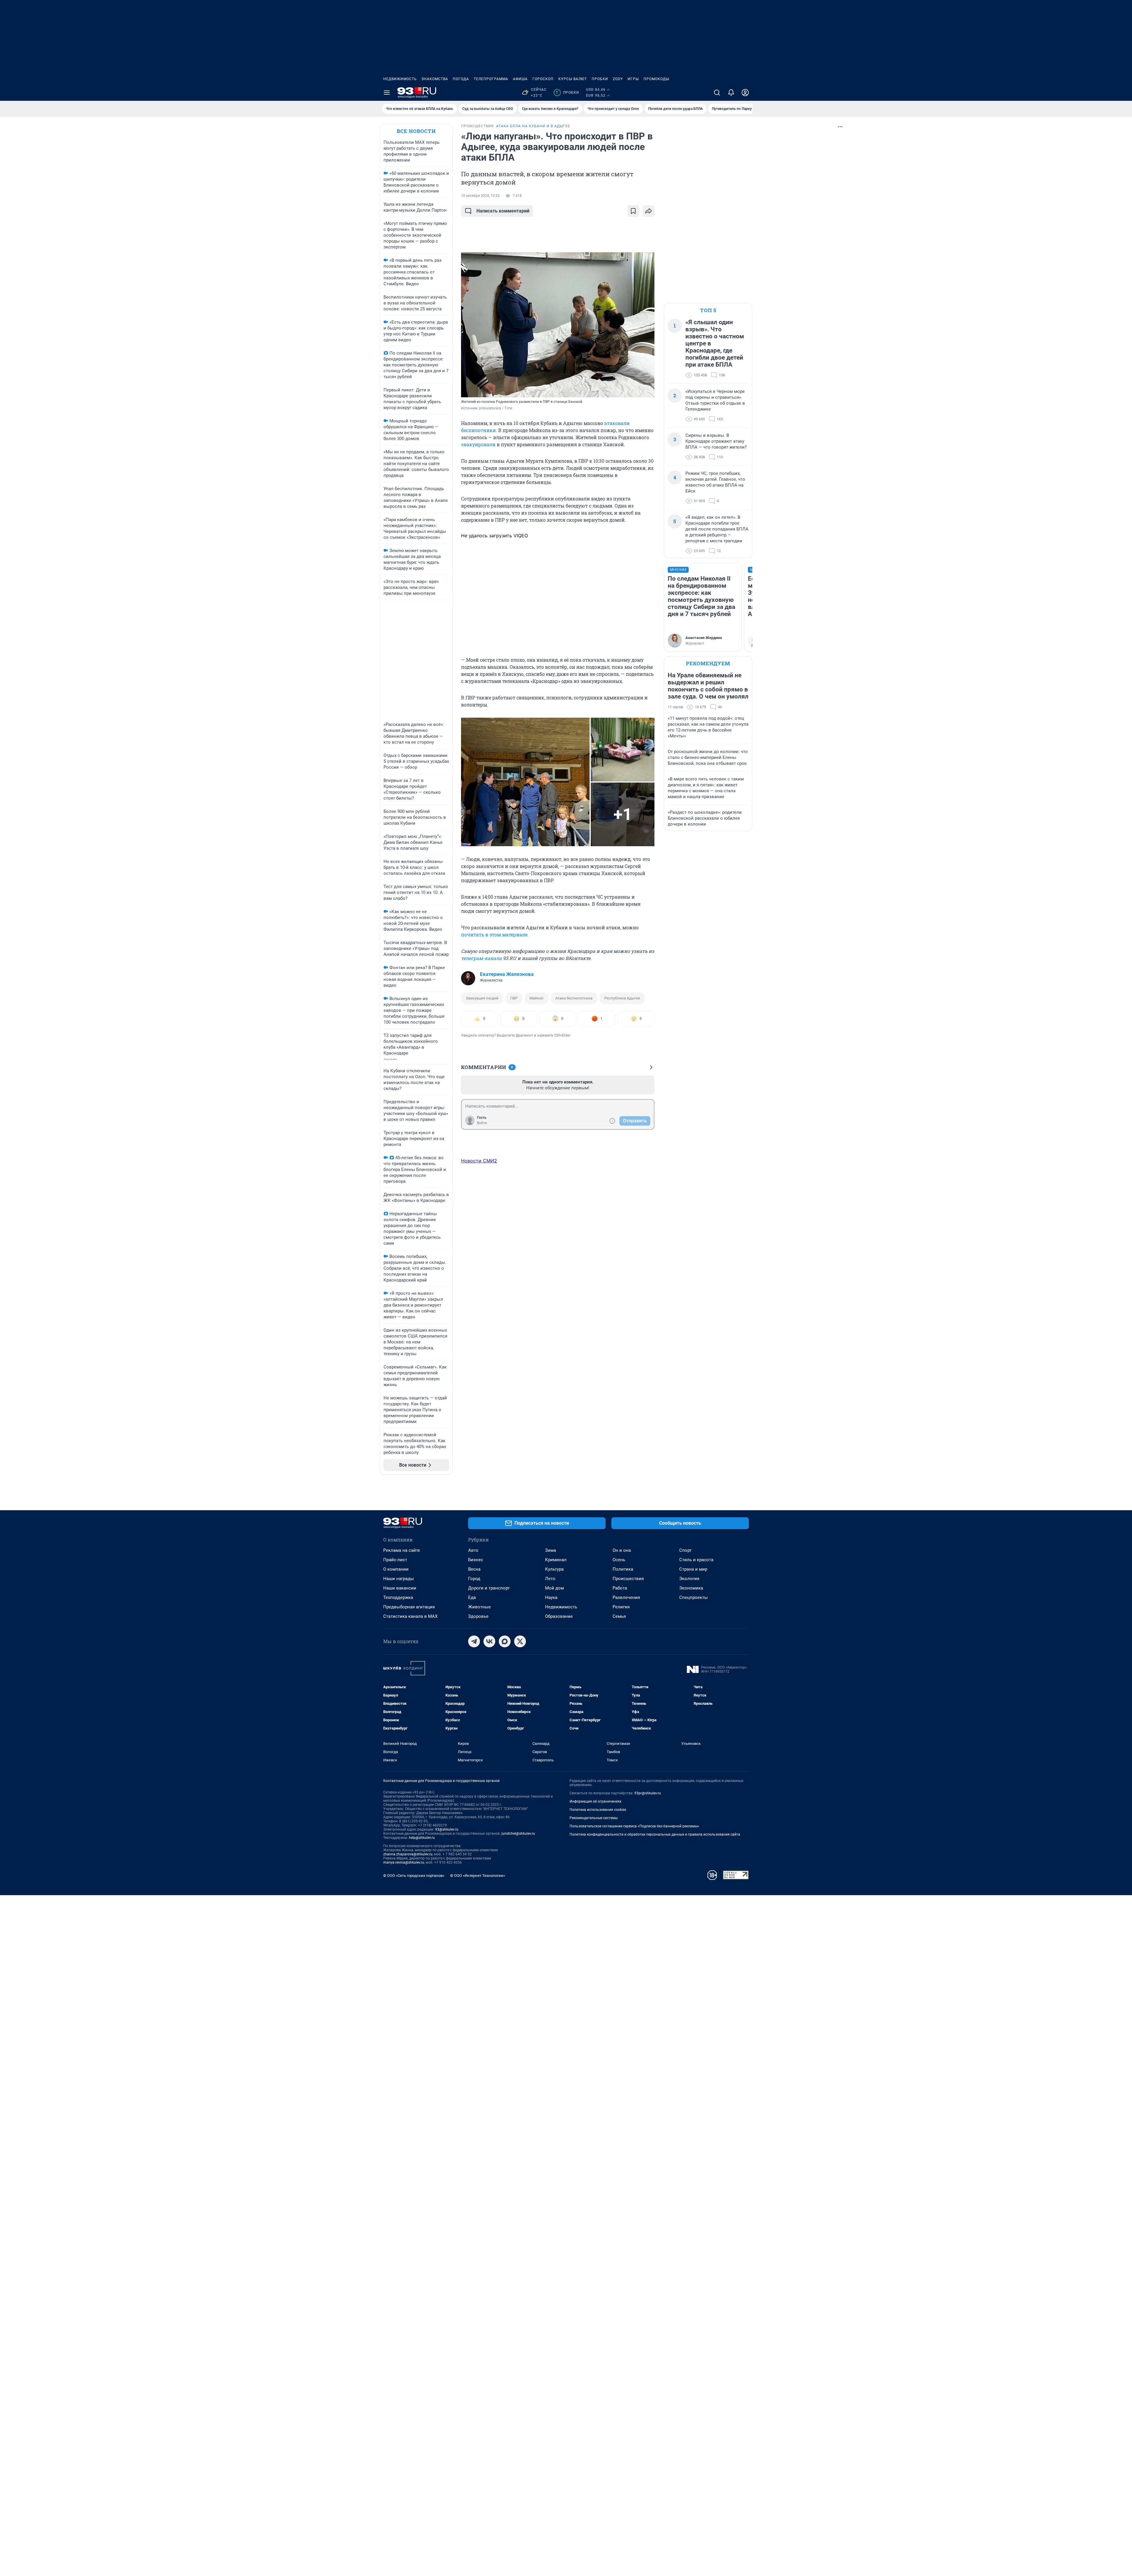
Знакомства (435, 79)
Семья (619, 1616)
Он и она (622, 1550)
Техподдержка (398, 1597)
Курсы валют (573, 79)
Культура (554, 1569)
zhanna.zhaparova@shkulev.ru (408, 1854)
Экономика (691, 1588)
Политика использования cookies (598, 1810)
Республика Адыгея (622, 998)
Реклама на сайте (402, 1550)
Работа (620, 1588)
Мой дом (555, 1588)
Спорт (685, 1550)
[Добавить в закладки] (633, 211)
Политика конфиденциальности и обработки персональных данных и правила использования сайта (655, 1834)
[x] (520, 1641)
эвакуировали (478, 444)
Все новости (416, 131)
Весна (474, 1569)
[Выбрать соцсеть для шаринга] (649, 211)
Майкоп (537, 998)
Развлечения (626, 1597)
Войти (482, 1123)
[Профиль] (745, 93)
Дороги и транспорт (489, 1588)
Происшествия (628, 1579)
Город (474, 1579)
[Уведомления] (731, 93)
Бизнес (476, 1560)
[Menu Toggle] (387, 93)
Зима (551, 1550)
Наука (551, 1597)
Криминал (556, 1560)
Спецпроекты (693, 1597)
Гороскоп (543, 79)
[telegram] (474, 1641)
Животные (479, 1607)
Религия (621, 1607)
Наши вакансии (400, 1588)
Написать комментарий (503, 211)
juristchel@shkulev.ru (518, 1834)
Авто (473, 1550)
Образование (559, 1616)
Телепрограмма (491, 79)
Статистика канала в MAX (410, 1616)
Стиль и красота (696, 1560)
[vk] (489, 1641)
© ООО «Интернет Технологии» (478, 1876)
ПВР (514, 998)
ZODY (618, 79)
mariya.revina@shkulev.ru (404, 1862)
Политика (623, 1569)
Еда (472, 1597)
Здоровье (478, 1616)
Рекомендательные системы (594, 1818)
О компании (396, 1569)
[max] (505, 1641)
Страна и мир (693, 1569)
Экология (689, 1579)
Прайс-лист (395, 1560)
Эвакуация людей (482, 998)
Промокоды (656, 79)
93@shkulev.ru (447, 1829)
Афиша (520, 79)
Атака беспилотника (574, 998)
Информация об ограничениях (595, 1801)
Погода (461, 79)
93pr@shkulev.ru (648, 1793)
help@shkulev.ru (422, 1838)
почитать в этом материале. (495, 934)
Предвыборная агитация (409, 1607)
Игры (633, 79)
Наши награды (399, 1579)
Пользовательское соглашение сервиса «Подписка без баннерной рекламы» (634, 1826)
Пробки (600, 79)
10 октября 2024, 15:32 (480, 196)
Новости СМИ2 (479, 1161)
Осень (619, 1560)
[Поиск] (717, 93)
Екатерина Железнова (507, 974)
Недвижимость (400, 79)
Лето (550, 1579)
